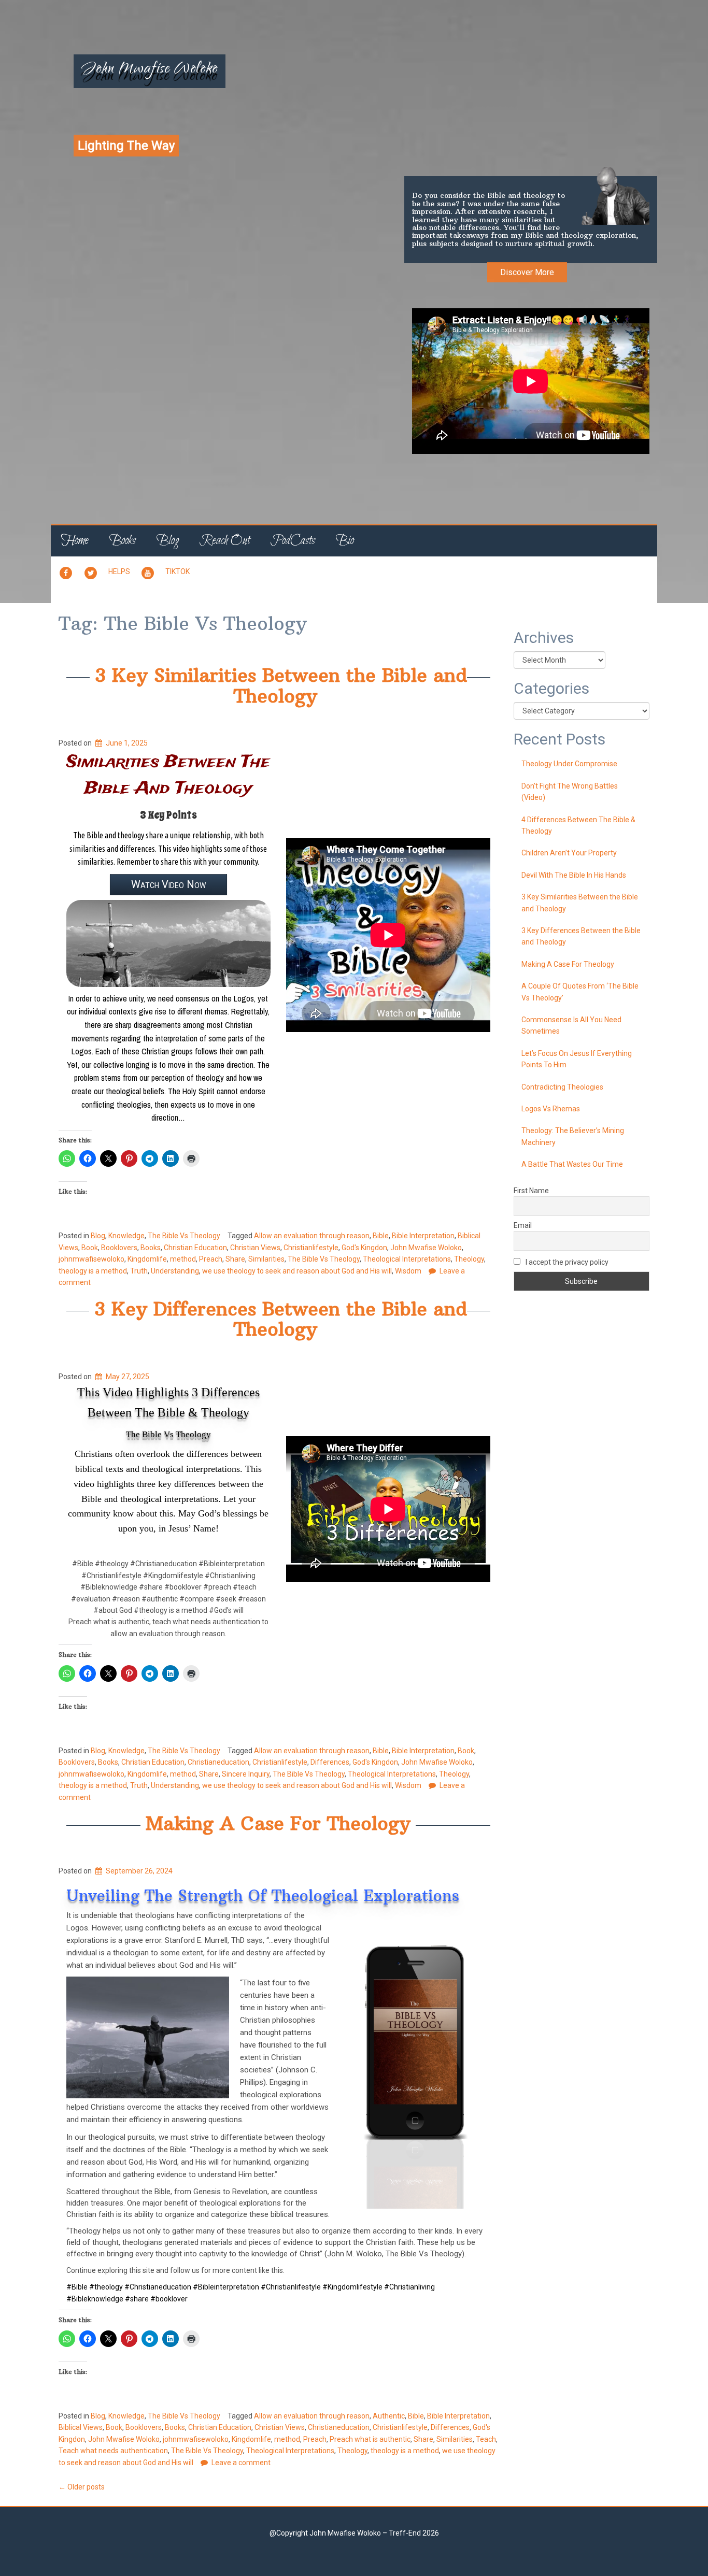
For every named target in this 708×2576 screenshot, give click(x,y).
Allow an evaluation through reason (312, 1236)
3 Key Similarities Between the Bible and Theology (281, 686)
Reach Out (225, 541)
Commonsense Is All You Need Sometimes (571, 1025)
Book (90, 1248)
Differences (330, 1762)
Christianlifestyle (311, 1248)
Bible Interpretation (423, 1236)
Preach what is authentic (370, 2439)
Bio (345, 541)
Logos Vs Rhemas (551, 1109)
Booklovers (119, 1248)
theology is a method (93, 1271)
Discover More (527, 272)
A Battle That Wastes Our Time (572, 1164)
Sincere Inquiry (246, 1774)
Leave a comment (241, 2463)
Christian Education (195, 1248)
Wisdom (408, 1271)
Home (75, 541)
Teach (486, 2439)
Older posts (82, 2487)
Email (523, 1225)
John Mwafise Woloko (150, 70)
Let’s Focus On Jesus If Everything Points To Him (577, 1059)
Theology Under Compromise (569, 764)
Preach (211, 1259)
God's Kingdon (364, 1248)
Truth (139, 1271)
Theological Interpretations (407, 1259)
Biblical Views (81, 2427)
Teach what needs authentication (113, 2451)
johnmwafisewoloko (91, 1259)
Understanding (175, 1271)
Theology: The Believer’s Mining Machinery (573, 1136)
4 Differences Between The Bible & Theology (578, 825)
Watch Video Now (168, 884)
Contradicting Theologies (562, 1087)
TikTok (178, 571)
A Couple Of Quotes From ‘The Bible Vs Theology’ (580, 992)
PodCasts (293, 541)
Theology (469, 1259)
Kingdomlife (147, 1259)
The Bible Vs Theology (184, 1236)
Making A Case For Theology (278, 1823)
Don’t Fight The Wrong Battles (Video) (570, 792)
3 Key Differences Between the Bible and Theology (281, 1319)
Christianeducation (218, 1762)
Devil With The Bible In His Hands (574, 875)
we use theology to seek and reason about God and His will (297, 1271)
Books (123, 541)
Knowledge (126, 1236)
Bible (381, 1236)
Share (235, 1259)
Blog (168, 541)
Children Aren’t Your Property (569, 853)
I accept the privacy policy (566, 1262)
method (183, 1259)
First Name (531, 1191)
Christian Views (255, 1248)
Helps (119, 571)
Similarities (266, 1259)
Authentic (389, 2416)
